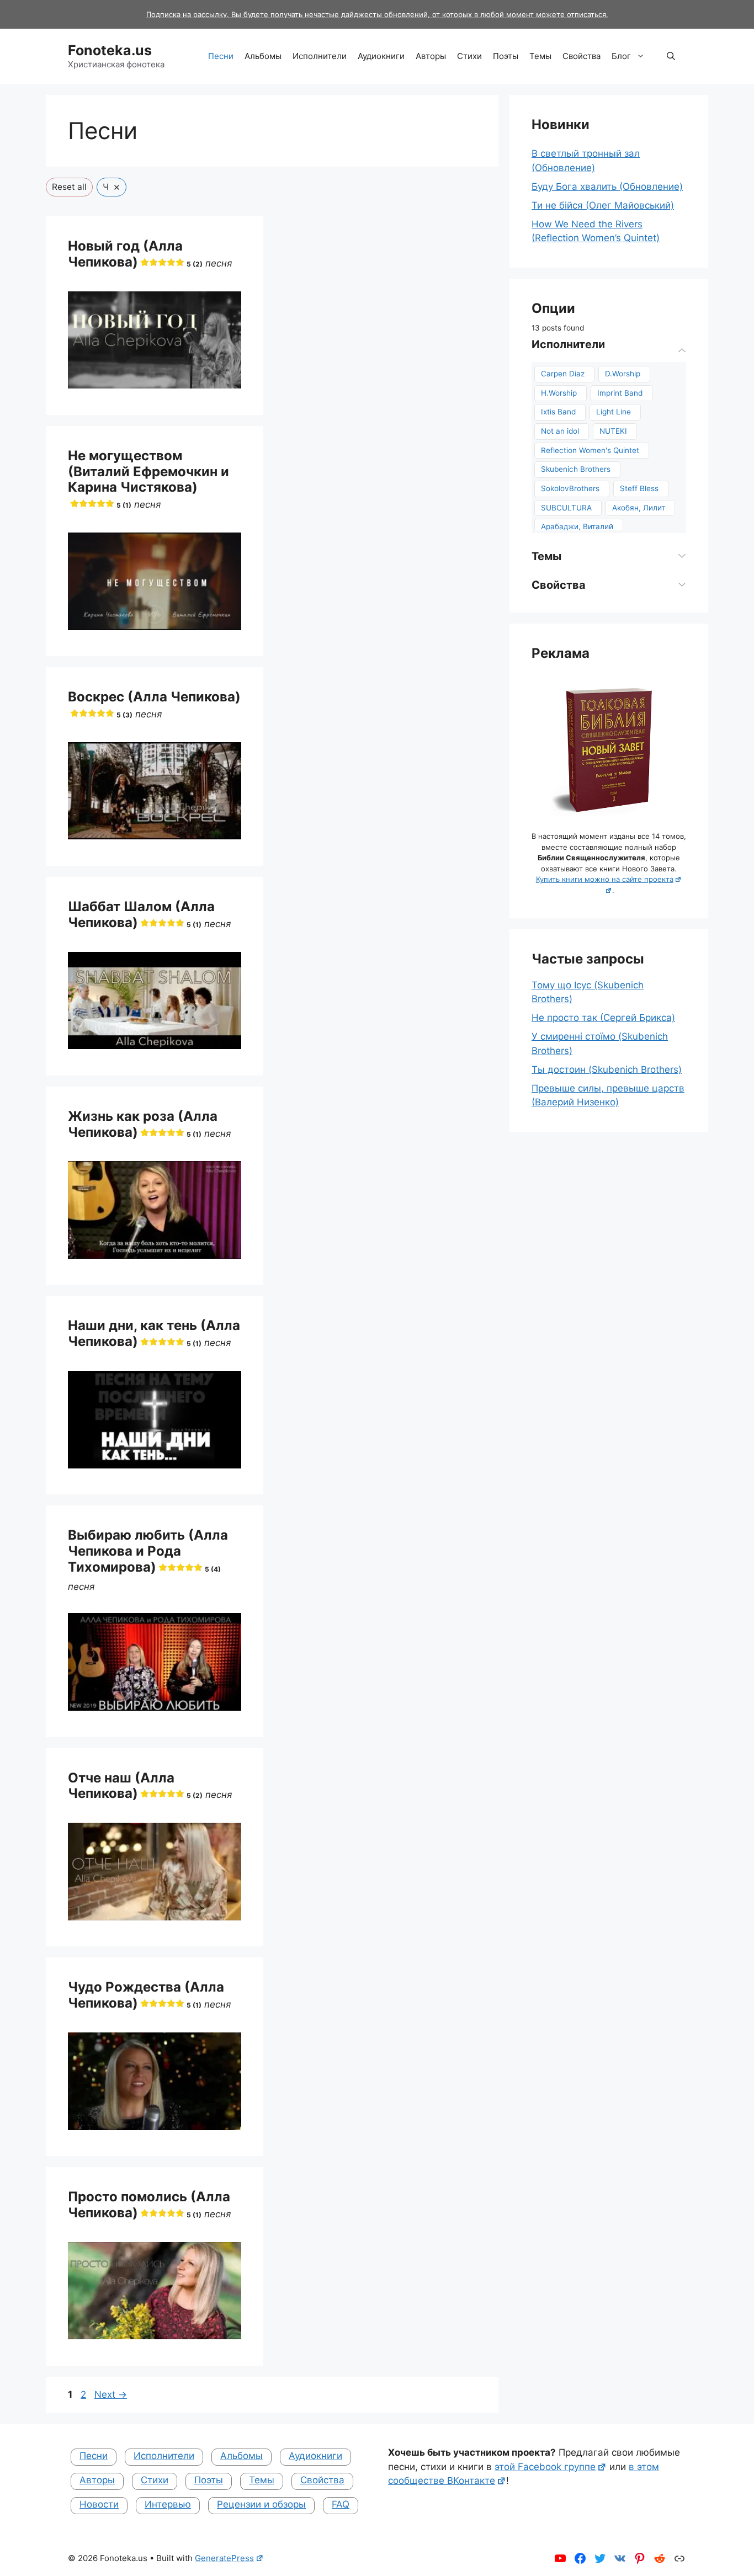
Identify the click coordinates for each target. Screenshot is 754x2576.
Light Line (614, 412)
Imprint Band (620, 393)
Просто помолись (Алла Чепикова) (149, 2205)
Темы (540, 56)
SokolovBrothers (570, 488)
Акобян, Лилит (639, 508)
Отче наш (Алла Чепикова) (135, 1786)
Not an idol (560, 431)
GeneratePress (224, 2558)
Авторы (431, 56)
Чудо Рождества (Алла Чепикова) (146, 1995)
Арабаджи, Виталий (577, 526)
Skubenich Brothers (576, 469)
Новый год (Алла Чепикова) (135, 254)
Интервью (168, 2504)
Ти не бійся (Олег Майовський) (603, 205)
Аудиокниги (381, 56)
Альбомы (263, 56)
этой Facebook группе (545, 2467)
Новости (99, 2504)
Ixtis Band (558, 412)
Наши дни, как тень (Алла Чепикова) (154, 1333)
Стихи (469, 56)
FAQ (341, 2504)
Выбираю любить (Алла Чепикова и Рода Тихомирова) (148, 1551)
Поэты (506, 56)
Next (111, 2394)
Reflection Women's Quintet (590, 450)
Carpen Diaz (563, 374)
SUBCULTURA (566, 508)
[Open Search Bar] (671, 56)
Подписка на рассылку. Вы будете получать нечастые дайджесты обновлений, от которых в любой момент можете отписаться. (377, 14)
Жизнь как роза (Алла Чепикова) (143, 1124)
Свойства (582, 56)
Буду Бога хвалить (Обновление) (607, 187)
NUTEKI (613, 431)
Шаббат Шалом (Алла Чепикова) (141, 914)
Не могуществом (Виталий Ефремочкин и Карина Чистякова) (148, 478)
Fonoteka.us (110, 50)
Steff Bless (639, 488)
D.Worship (623, 374)
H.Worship (559, 393)
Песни (221, 56)
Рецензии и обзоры (261, 2504)
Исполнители (320, 56)
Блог (621, 56)
